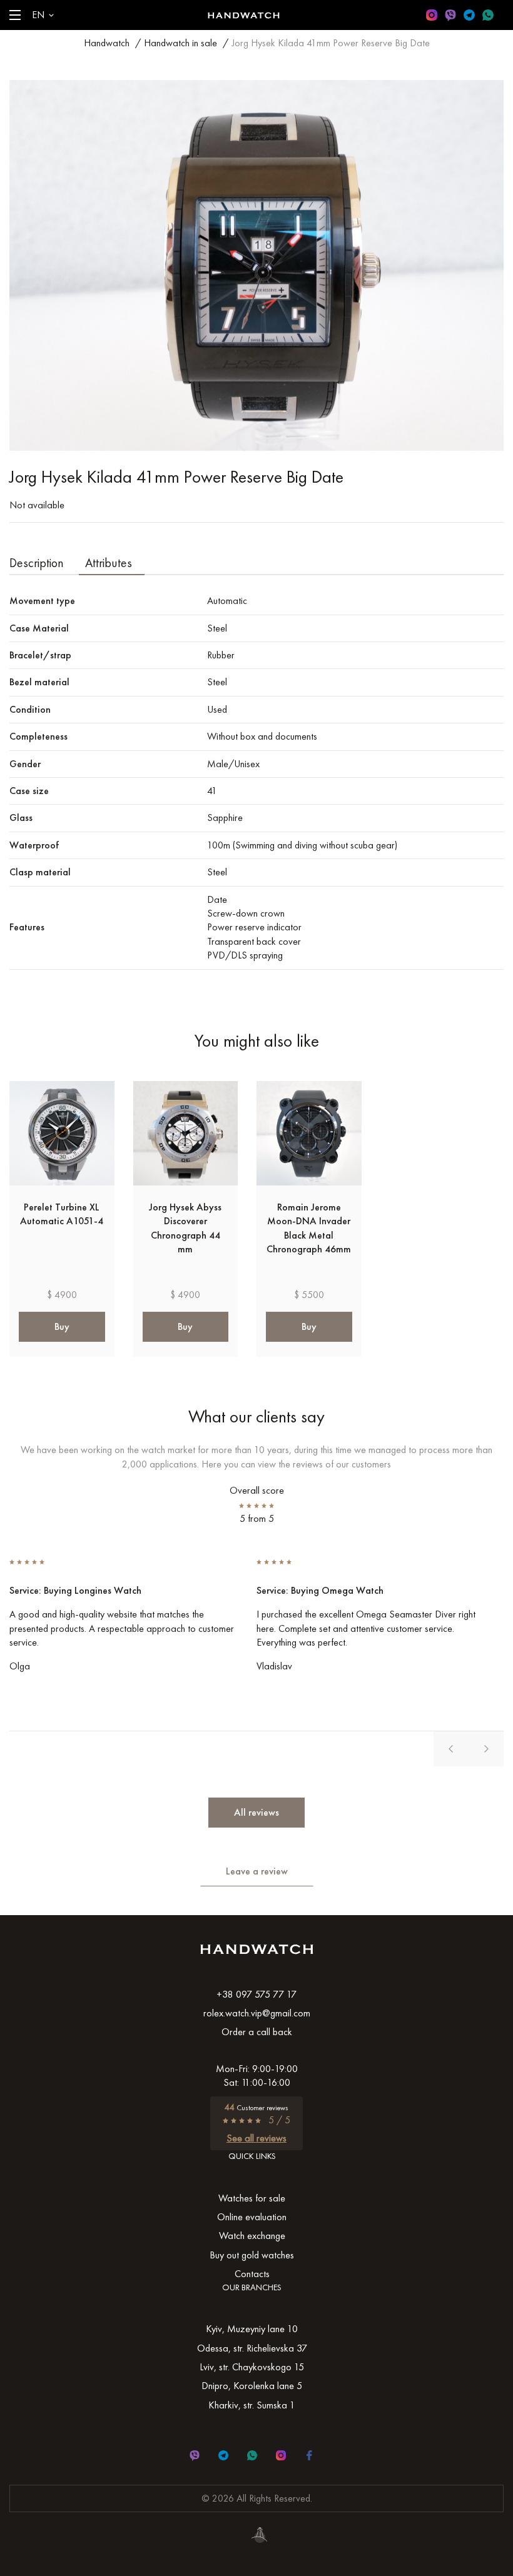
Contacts (252, 2274)
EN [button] (38, 15)
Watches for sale (252, 2198)
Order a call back (257, 2032)
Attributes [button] (109, 563)
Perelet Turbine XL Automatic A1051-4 (62, 1214)
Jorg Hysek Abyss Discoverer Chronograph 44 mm (185, 1228)
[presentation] (451, 1749)
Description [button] (37, 563)
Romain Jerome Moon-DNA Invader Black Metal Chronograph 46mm (309, 1228)
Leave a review (257, 1871)
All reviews (256, 1812)
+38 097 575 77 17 (256, 1994)
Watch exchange (252, 2236)
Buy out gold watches (252, 2255)
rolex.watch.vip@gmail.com (257, 2013)
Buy (62, 1326)
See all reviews (256, 2138)
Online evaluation (252, 2217)
